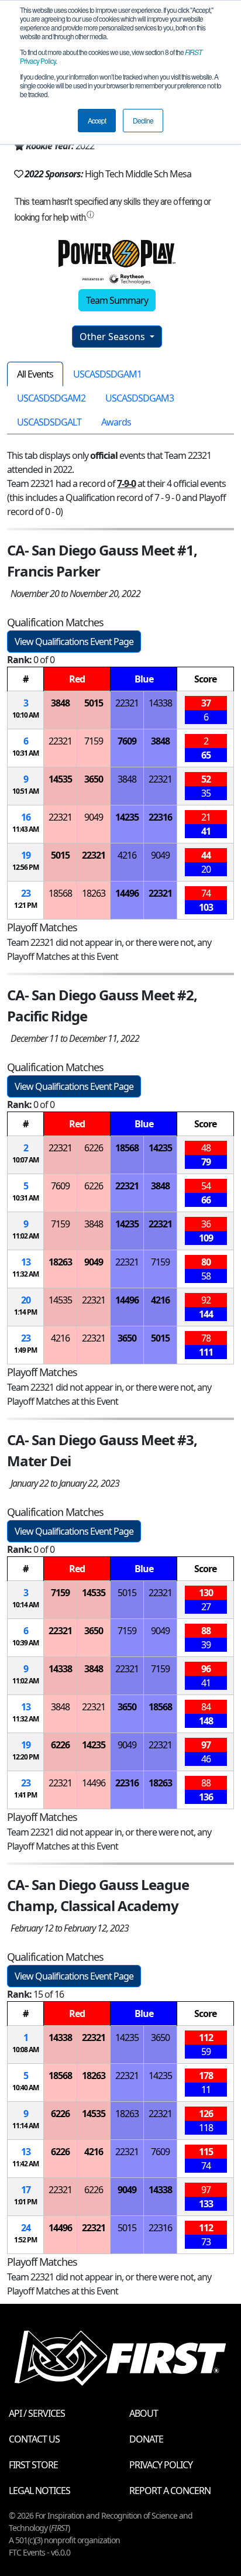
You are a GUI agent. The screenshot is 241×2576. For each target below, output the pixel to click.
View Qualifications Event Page (74, 642)
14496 (127, 893)
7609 (127, 741)
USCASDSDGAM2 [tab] (51, 398)
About (144, 2413)
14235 (127, 817)
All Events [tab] (35, 374)
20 (26, 1300)
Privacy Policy (161, 2465)
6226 (94, 1148)
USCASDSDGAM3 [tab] (140, 398)
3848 (60, 703)
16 (26, 817)
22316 (160, 817)
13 (26, 1262)
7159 (94, 741)
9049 (94, 817)
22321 (127, 703)
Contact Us (34, 2439)
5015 (94, 703)
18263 (94, 893)
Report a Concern (170, 2491)
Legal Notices (39, 2491)
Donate (146, 2439)
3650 (94, 779)
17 (26, 2190)
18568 (60, 893)
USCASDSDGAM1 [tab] (107, 374)
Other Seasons (113, 337)
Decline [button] (143, 120)
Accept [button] (97, 120)
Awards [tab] (116, 422)
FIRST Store (33, 2465)
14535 (60, 779)
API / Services (37, 2413)
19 (26, 855)
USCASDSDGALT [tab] (49, 422)
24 (26, 2228)
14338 (160, 703)
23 (26, 893)
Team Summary (117, 300)
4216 (127, 855)
